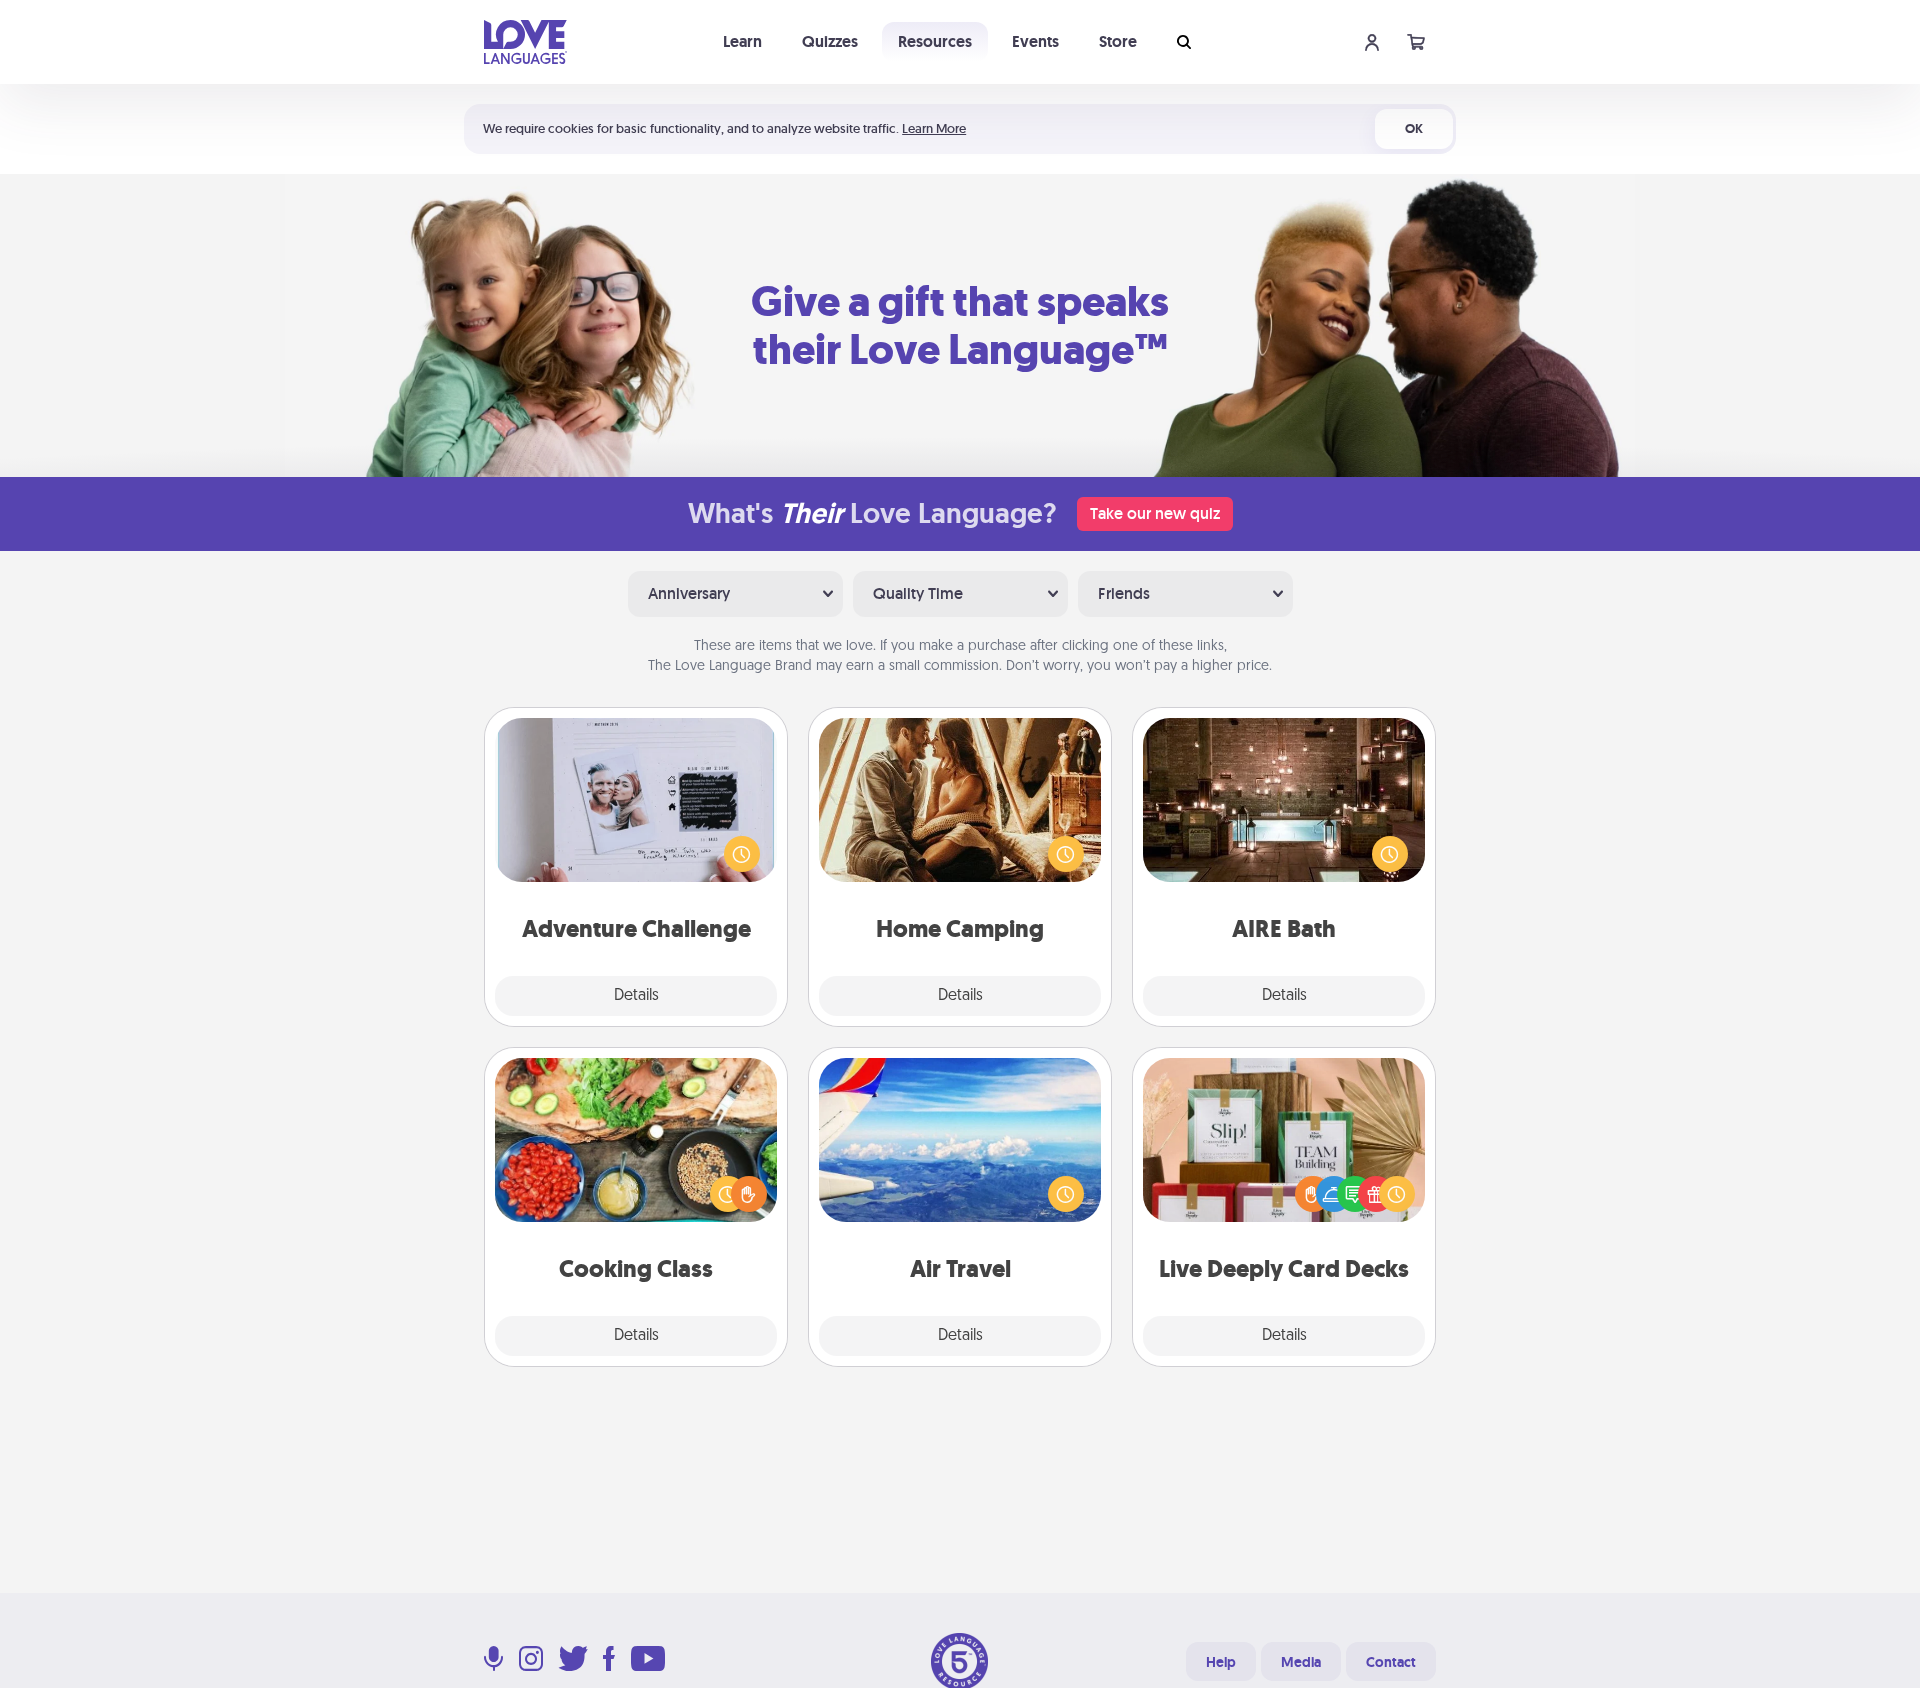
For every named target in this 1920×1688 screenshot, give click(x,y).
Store (1118, 41)
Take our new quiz (1155, 513)
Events (1035, 41)
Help (1221, 1662)
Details (636, 996)
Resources (935, 41)
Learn (742, 41)
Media (1301, 1662)
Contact (1391, 1662)
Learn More (934, 128)
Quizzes (830, 41)
